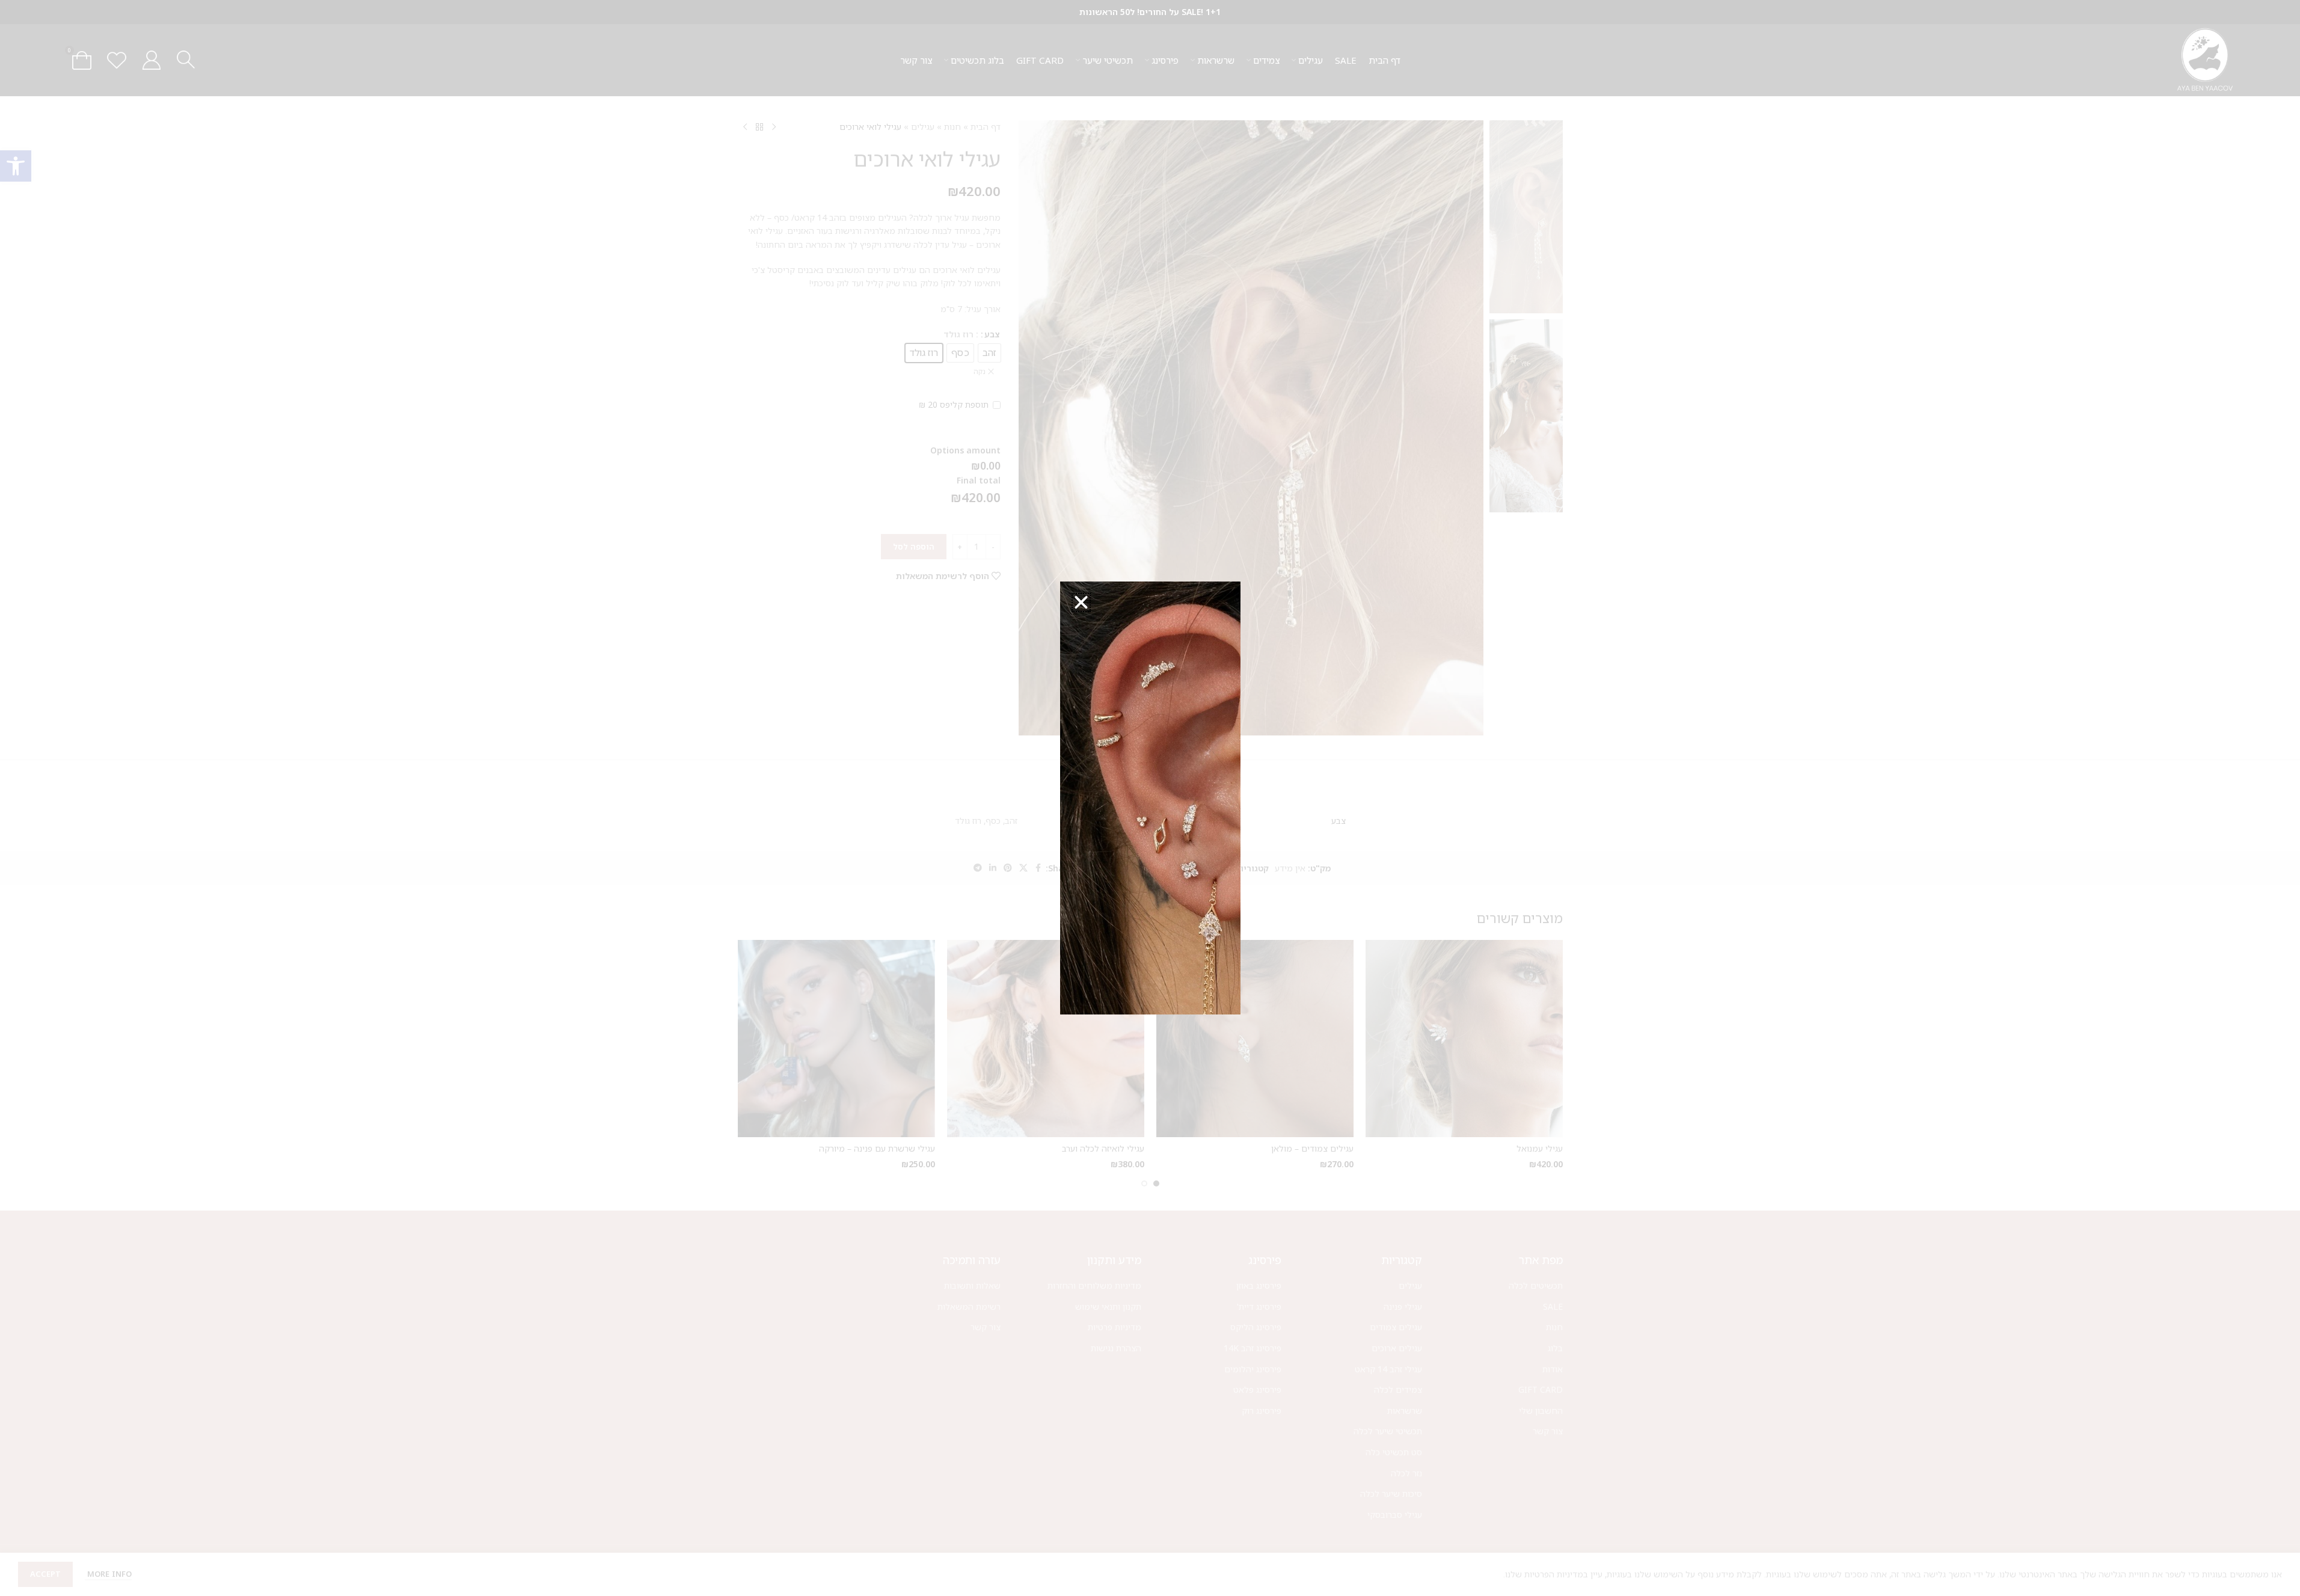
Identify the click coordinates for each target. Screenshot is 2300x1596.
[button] (1081, 603)
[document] (1150, 798)
